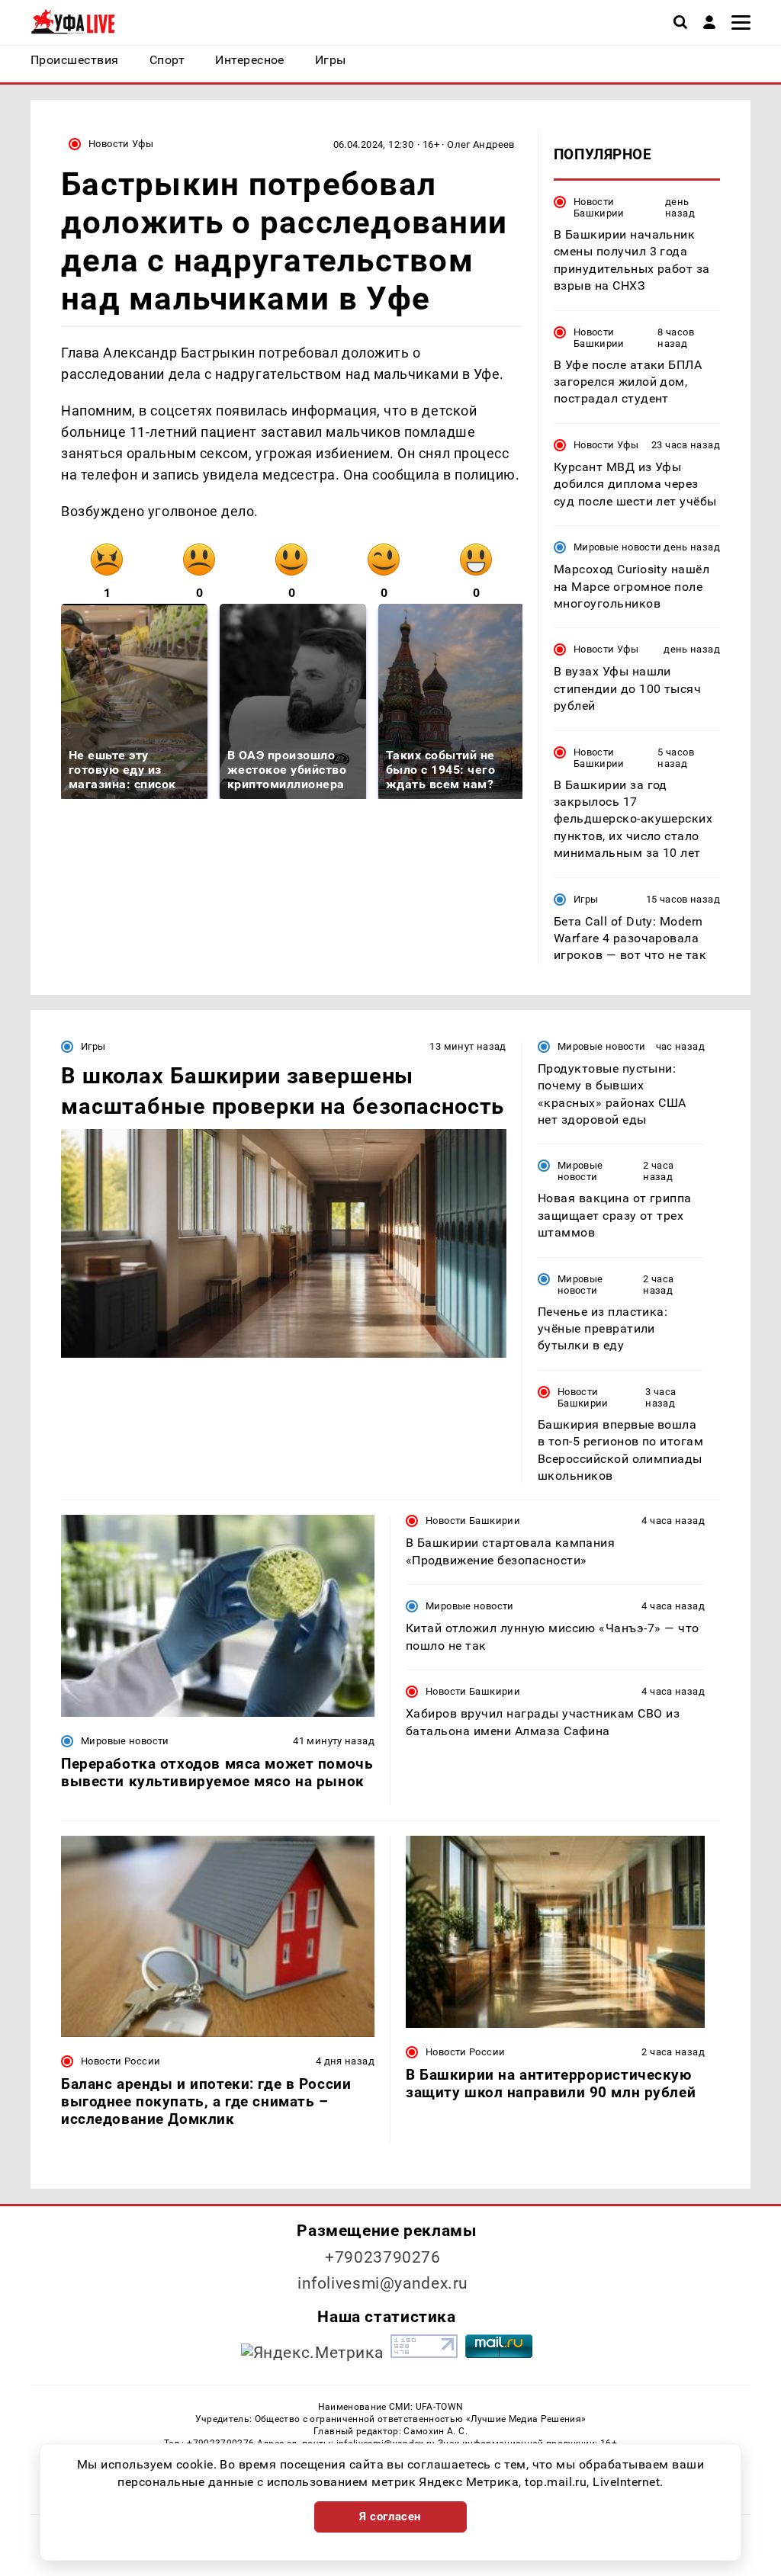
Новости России (121, 2061)
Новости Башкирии (599, 207)
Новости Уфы (121, 144)
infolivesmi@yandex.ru (383, 2283)
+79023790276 (383, 2257)
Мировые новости (618, 547)
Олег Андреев (481, 144)
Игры (586, 899)
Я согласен (390, 2517)
